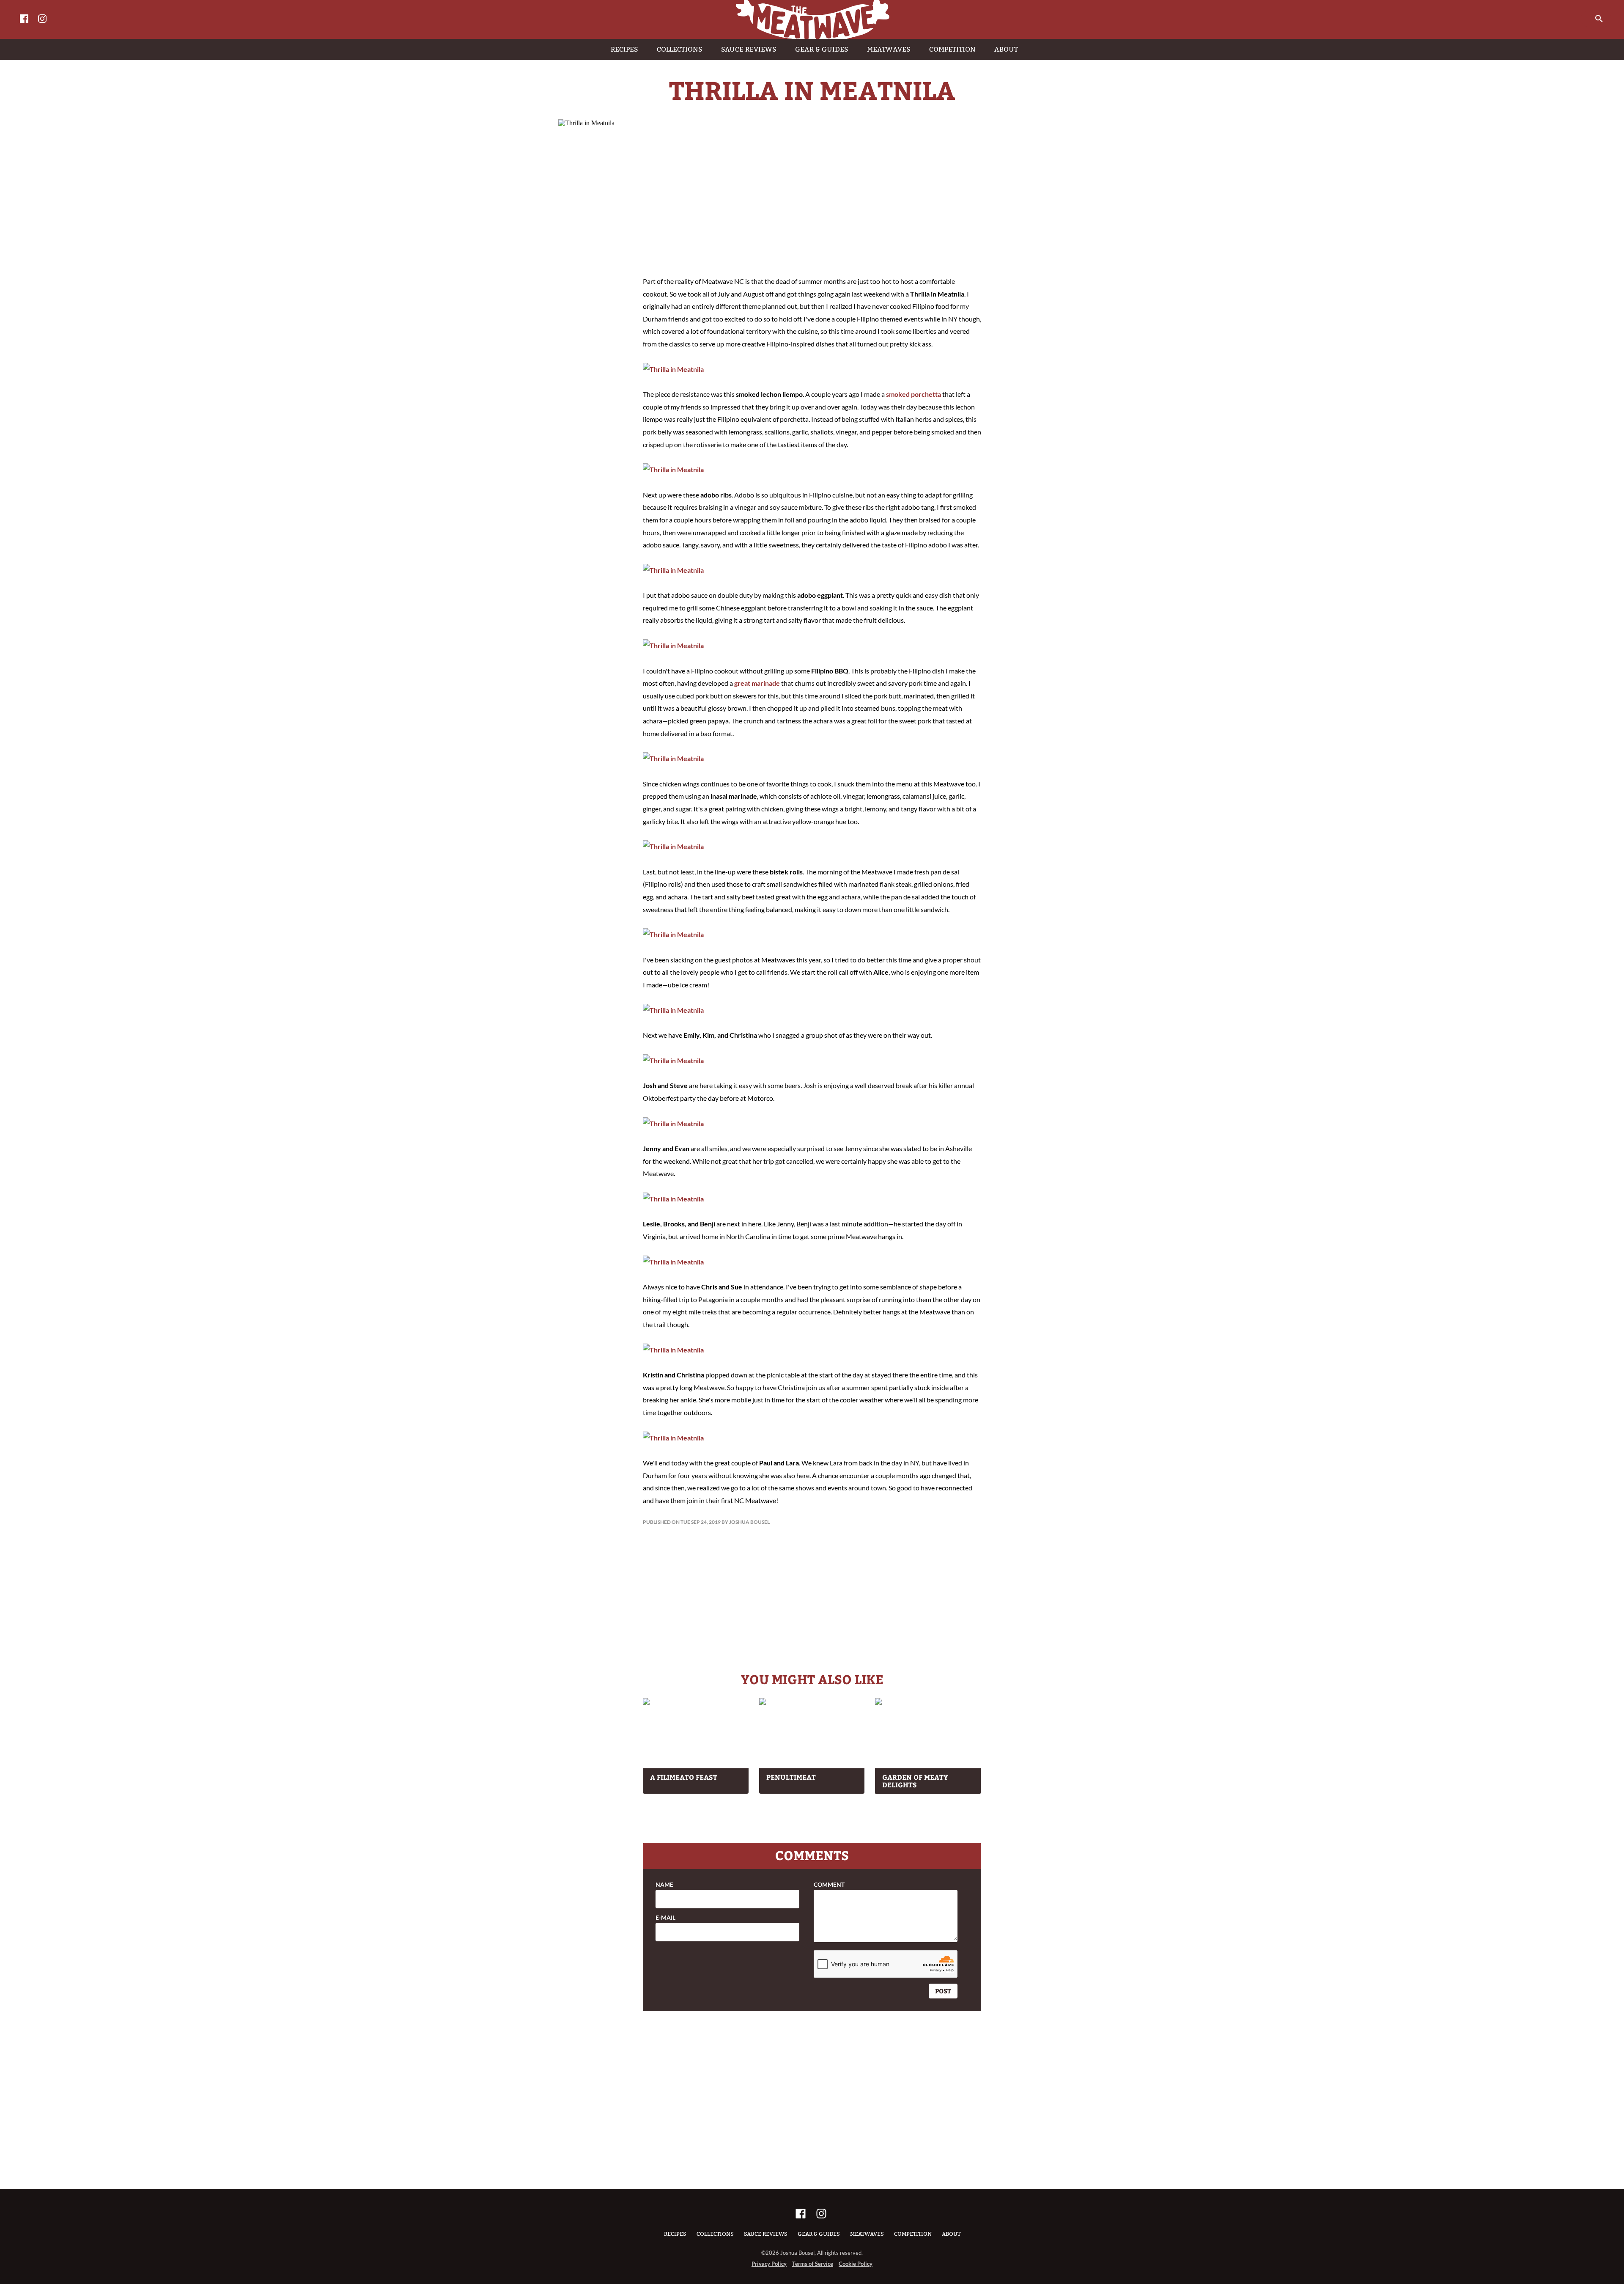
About (951, 2234)
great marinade (757, 683)
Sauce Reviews (766, 2234)
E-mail (665, 1918)
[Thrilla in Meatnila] (673, 369)
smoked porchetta (913, 394)
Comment (829, 1885)
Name (664, 1885)
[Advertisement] (812, 199)
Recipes (675, 2234)
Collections (715, 2234)
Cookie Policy (856, 2264)
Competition (913, 2234)
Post (943, 1991)
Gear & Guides (819, 2234)
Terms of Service (813, 2264)
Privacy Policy (769, 2264)
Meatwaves (867, 2234)
